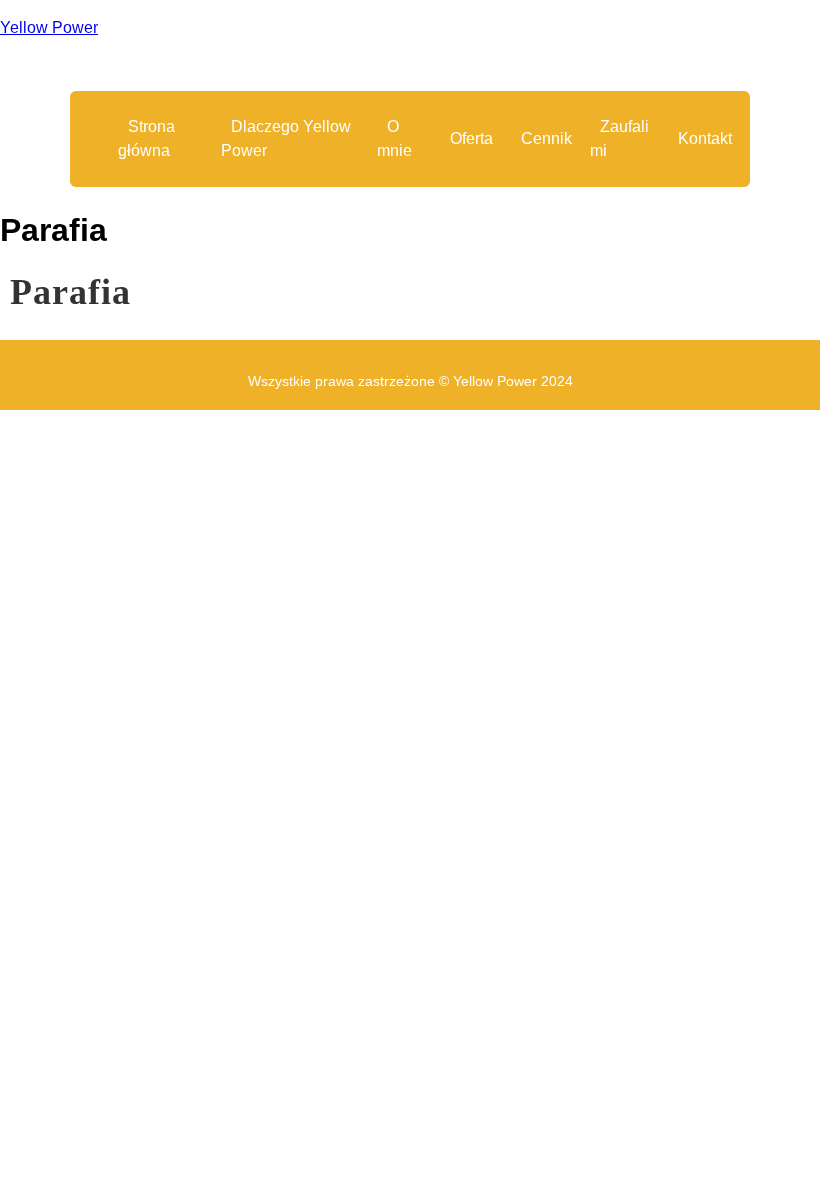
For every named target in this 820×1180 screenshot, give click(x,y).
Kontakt (705, 138)
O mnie (394, 138)
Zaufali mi (619, 138)
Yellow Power (49, 27)
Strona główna (146, 138)
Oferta (471, 138)
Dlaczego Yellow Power (286, 138)
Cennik (546, 138)
